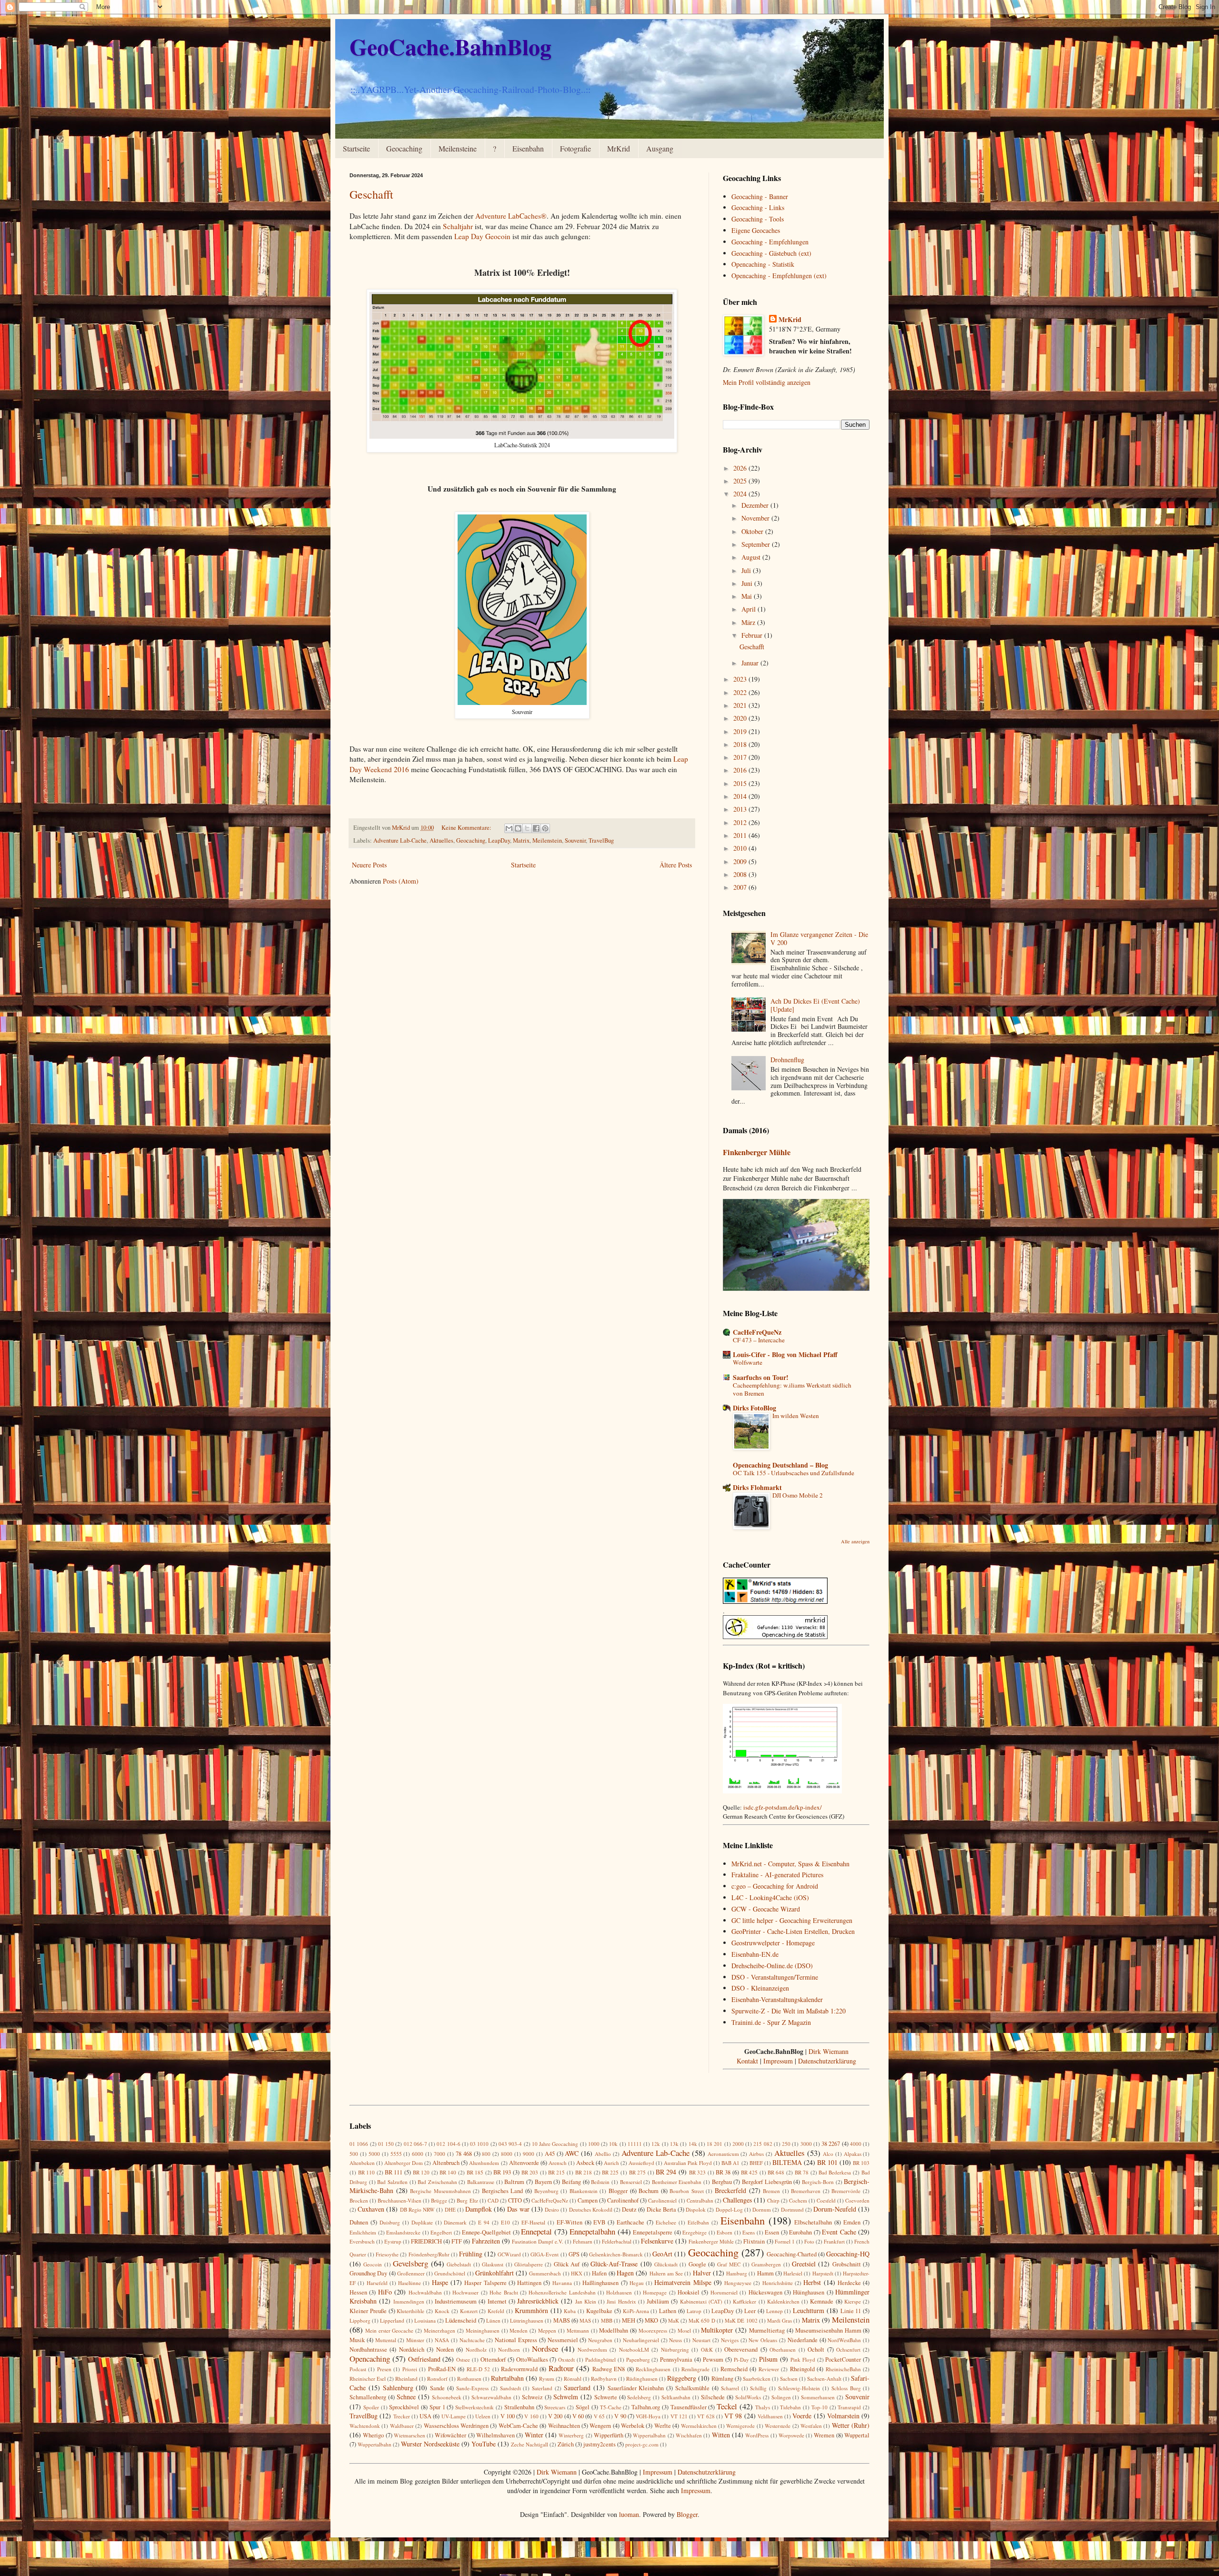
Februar (753, 635)
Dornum (762, 2209)
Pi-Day (741, 2360)
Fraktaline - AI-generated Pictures (777, 1875)
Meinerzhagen (440, 2330)
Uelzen (483, 2416)
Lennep (774, 2311)
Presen (384, 2369)
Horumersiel (724, 2292)
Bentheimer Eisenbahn (677, 2182)
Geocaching (404, 148)
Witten (721, 2435)
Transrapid (849, 2407)
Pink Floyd (803, 2360)
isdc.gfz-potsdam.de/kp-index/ (783, 1807)
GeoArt (662, 2254)
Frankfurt (834, 2241)
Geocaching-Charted (792, 2254)
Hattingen (529, 2283)
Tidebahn (790, 2407)
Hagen (625, 2273)
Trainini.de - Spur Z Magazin (771, 2022)
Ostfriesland (424, 2359)
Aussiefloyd (641, 2163)
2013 (741, 809)
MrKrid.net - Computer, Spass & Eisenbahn (790, 1864)
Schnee (406, 2397)
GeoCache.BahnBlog (450, 46)
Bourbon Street (687, 2191)
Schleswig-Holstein (799, 2388)
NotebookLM (634, 2350)
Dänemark (455, 2222)
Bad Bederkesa (835, 2172)
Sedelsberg (639, 2397)
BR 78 (802, 2172)
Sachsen (789, 2379)
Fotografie (575, 148)
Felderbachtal (617, 2241)
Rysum (547, 2379)
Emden (852, 2222)
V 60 (578, 2416)
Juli (747, 570)
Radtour (561, 2368)
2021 (741, 705)
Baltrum (514, 2182)
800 (486, 2154)
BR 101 (827, 2162)
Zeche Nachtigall (530, 2444)
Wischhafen (689, 2435)
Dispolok (696, 2209)
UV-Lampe (454, 2416)
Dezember (756, 505)
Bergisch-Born (818, 2182)
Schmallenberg (368, 2397)
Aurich (611, 2163)
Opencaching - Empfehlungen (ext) (779, 276)
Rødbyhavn (604, 2379)
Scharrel (730, 2388)
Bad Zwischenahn (437, 2182)
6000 (418, 2154)
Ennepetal (536, 2231)
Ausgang (660, 148)
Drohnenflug (787, 1060)
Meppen (547, 2330)
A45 (550, 2154)
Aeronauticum (723, 2154)
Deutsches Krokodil (591, 2209)
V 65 (599, 2416)
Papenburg (638, 2360)
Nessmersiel (563, 2340)
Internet (497, 2301)
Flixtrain (754, 2241)
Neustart (701, 2340)
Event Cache (839, 2232)
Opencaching (370, 2359)
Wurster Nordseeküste (430, 2444)
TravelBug (601, 840)
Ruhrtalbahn (507, 2378)
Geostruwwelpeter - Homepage (773, 1943)
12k (656, 2144)
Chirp (773, 2200)
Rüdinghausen (642, 2379)
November (756, 518)
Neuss (675, 2340)
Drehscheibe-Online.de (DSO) (772, 1966)
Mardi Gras (779, 2320)
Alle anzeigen (855, 1541)
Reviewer (769, 2369)
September (757, 544)
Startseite (356, 148)
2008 (741, 874)
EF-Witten (570, 2222)
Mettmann (578, 2330)
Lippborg (360, 2320)
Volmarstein (843, 2416)
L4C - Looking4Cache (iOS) (770, 1897)
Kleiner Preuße (368, 2311)
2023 (741, 679)
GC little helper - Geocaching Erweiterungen (792, 1920)
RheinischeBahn (843, 2369)
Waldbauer (402, 2426)
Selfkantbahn (676, 2397)
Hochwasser (465, 2292)
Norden (445, 2350)
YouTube (484, 2444)
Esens (749, 2232)
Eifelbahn (698, 2222)
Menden (519, 2330)
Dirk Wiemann (829, 2051)
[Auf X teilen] (527, 828)
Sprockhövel (404, 2407)
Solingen (781, 2397)
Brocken (359, 2200)
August (752, 557)
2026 (741, 468)
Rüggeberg (682, 2378)
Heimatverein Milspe (683, 2282)
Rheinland (406, 2379)
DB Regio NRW (417, 2209)
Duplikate (422, 2222)
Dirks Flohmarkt (757, 1487)
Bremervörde (846, 2191)
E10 (505, 2222)
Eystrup (393, 2241)
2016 (741, 770)
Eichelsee (666, 2222)
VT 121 (679, 2416)
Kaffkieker (744, 2301)
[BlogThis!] (518, 828)
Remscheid (734, 2369)
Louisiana (425, 2320)
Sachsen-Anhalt (824, 2379)
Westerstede (778, 2426)
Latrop (694, 2311)
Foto (809, 2241)
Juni (748, 583)
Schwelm (566, 2397)
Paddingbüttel (600, 2360)
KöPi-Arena (636, 2311)
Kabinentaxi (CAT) (701, 2301)
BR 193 (502, 2172)
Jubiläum (658, 2301)
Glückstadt (666, 2264)
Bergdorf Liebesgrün (767, 2182)
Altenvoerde (524, 2163)
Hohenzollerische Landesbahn (562, 2292)
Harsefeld (377, 2283)
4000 (856, 2144)
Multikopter (717, 2330)
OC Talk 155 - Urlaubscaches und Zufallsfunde (794, 1473)
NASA (442, 2340)
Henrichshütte (778, 2283)
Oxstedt (566, 2360)
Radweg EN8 (609, 2369)
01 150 (386, 2144)
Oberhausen (783, 2350)
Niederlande (803, 2340)
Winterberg (571, 2435)
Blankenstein (584, 2191)
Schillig (758, 2388)
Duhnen (359, 2222)
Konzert (469, 2311)
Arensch (558, 2163)
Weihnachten (564, 2426)
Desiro (552, 2209)
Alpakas (853, 2154)
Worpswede (791, 2435)
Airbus (756, 2154)
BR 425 (749, 2172)
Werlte (663, 2426)
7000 (440, 2154)
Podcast (358, 2369)
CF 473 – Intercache (759, 1340)
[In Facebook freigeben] (536, 828)
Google (697, 2264)
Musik (357, 2340)
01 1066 (359, 2144)
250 (786, 2144)
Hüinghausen (809, 2292)
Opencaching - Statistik (763, 264)
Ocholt (816, 2350)
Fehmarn (583, 2241)
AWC (572, 2153)
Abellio (603, 2154)
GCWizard (509, 2254)
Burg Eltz (467, 2200)
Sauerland (577, 2388)
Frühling (471, 2254)
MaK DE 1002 (741, 2320)
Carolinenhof (623, 2200)
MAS (585, 2320)
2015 (741, 783)
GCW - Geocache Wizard (766, 1909)
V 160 (531, 2416)
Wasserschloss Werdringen (456, 2426)
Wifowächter (450, 2435)
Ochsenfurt (848, 2350)
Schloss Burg (846, 2388)
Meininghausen (483, 2330)
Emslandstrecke (403, 2232)
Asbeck (585, 2163)
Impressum (778, 2061)
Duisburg (390, 2222)
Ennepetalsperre (653, 2232)
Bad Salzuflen (392, 2182)
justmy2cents (600, 2444)
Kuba (570, 2311)
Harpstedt (823, 2273)
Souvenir (575, 840)
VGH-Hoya (648, 2416)
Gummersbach (545, 2273)
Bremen (771, 2191)
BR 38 (723, 2172)
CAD (493, 2200)
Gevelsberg (410, 2263)
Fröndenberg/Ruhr (429, 2254)
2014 (741, 796)
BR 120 (421, 2172)
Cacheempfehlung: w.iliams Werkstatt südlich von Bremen (792, 1389)
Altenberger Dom (404, 2163)
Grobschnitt (847, 2264)
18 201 (714, 2144)
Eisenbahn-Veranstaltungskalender (777, 1999)
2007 (741, 887)
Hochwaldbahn (425, 2292)
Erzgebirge (694, 2232)
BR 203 (530, 2172)
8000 (507, 2154)
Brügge (439, 2200)
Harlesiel (793, 2273)
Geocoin (373, 2264)
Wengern (600, 2426)
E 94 (484, 2222)
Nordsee (545, 2349)
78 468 (464, 2154)
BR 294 (666, 2172)
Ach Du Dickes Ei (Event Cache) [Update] (815, 1005)
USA (425, 2416)
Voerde (802, 2416)
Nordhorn (509, 2350)
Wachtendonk (365, 2426)
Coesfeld (826, 2200)
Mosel (684, 2330)
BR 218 (584, 2172)
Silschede (713, 2397)
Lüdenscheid (461, 2320)
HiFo (385, 2292)
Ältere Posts (676, 865)
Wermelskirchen (699, 2426)
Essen (772, 2232)
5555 (396, 2154)
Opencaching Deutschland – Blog (780, 1465)
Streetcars (555, 2407)
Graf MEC (729, 2264)
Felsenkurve (657, 2241)
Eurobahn (800, 2232)
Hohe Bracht (504, 2292)
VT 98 (733, 2416)
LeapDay (499, 840)
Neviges (730, 2340)
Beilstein (600, 2182)
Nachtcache (472, 2340)
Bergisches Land (503, 2191)
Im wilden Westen (796, 1416)
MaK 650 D (702, 2320)
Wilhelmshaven (495, 2435)
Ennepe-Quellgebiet (486, 2232)
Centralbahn (700, 2200)
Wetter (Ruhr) (851, 2425)
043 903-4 (510, 2144)
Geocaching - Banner (760, 196)
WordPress (757, 2435)
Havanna (562, 2283)
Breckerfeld (730, 2190)
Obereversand (741, 2350)
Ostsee (463, 2360)
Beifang (571, 2182)
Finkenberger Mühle (757, 1152)
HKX (577, 2273)
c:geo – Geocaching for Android (775, 1886)
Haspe (440, 2282)
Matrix (521, 840)
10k (613, 2144)
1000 (594, 2144)
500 (354, 2154)
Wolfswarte (748, 1362)
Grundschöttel (450, 2273)
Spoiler (371, 2407)
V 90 (620, 2416)
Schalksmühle (692, 2388)
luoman (629, 2514)
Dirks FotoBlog (754, 1408)
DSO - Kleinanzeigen (760, 1988)
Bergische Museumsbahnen (440, 2191)
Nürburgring (675, 2350)
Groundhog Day (368, 2273)
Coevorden (857, 2200)
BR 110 (367, 2172)
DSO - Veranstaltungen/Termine (775, 1977)
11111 (635, 2144)
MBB (607, 2320)
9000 (529, 2154)
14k (693, 2144)
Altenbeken (362, 2163)
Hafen (599, 2273)
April (749, 609)
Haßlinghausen (600, 2283)
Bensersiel (631, 2182)
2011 (741, 835)
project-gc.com (642, 2444)
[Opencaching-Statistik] (775, 1636)
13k (674, 2144)
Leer (750, 2311)
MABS (562, 2320)
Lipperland (392, 2320)
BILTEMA (787, 2162)
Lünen (493, 2320)
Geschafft (371, 194)
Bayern (543, 2182)
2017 (741, 757)
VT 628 (706, 2416)
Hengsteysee (738, 2283)
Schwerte (606, 2397)
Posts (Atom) (401, 881)
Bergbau (722, 2182)
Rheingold (802, 2369)
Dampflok (479, 2209)
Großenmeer (411, 2273)
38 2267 (831, 2144)
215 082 (763, 2144)
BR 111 (394, 2172)
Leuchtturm (809, 2310)
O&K (707, 2350)
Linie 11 (851, 2311)
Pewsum (713, 2360)
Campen (588, 2200)
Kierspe (853, 2301)
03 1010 (479, 2144)
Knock (442, 2311)
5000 (374, 2154)
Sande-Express (472, 2388)
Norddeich (412, 2350)
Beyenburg (546, 2191)
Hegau (637, 2283)
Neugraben (600, 2340)
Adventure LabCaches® (511, 216)
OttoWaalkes (532, 2360)
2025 (741, 481)
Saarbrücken (757, 2379)
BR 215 (557, 2172)
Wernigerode (740, 2426)
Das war (518, 2209)
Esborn (724, 2232)
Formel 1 (785, 2241)
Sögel (583, 2407)
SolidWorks (748, 2397)
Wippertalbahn (649, 2435)
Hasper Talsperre (485, 2283)
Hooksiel (689, 2292)
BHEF (756, 2163)
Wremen (824, 2435)
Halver (702, 2273)
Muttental (386, 2340)
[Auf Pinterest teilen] (545, 828)
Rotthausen (469, 2379)
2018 (741, 744)
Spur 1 (437, 2407)
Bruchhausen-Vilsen (400, 2200)
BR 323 (698, 2172)
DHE (450, 2209)
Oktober (753, 531)
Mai (748, 596)
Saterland (542, 2388)
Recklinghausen (653, 2369)
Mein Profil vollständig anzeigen (767, 382)
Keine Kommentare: (467, 828)
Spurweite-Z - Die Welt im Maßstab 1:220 (789, 2011)
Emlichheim (363, 2232)
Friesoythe (387, 2254)
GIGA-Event (545, 2254)
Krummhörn (531, 2310)
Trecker (402, 2416)
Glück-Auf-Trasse (614, 2264)
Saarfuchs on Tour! (761, 1377)
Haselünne (410, 2283)
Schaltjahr (458, 226)
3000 (806, 2144)
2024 (741, 494)
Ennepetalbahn (592, 2231)
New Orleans (763, 2340)
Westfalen (811, 2426)
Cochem (798, 2200)
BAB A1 (730, 2163)
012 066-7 (415, 2144)
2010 (741, 848)
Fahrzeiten (486, 2241)
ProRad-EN (442, 2369)
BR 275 (638, 2172)
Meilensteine (458, 148)
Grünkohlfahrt (495, 2273)
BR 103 (861, 2163)
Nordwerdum (592, 2350)
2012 (741, 822)
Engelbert (441, 2232)
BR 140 (448, 2172)
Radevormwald (519, 2369)
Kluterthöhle (410, 2311)
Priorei (410, 2369)
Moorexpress (653, 2330)
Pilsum (768, 2359)
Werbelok (633, 2426)
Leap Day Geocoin (482, 236)
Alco (828, 2154)
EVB (599, 2222)
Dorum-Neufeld (835, 2209)
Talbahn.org (646, 2407)
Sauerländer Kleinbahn (636, 2388)
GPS (574, 2254)
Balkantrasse (481, 2182)
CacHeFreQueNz (757, 1332)
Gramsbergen (766, 2264)
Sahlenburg (398, 2388)
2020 (741, 718)
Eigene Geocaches (756, 230)
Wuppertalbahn (375, 2444)
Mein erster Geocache (390, 2330)
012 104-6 (448, 2144)
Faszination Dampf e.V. (538, 2241)
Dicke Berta (661, 2209)
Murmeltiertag (767, 2330)
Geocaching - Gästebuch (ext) (771, 253)
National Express (516, 2340)
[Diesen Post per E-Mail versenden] (509, 828)
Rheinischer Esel (368, 2379)
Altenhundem (484, 2163)
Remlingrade (695, 2369)
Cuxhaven (371, 2209)
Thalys (763, 2407)
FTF (457, 2241)
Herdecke (849, 2283)
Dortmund (792, 2209)
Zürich (566, 2444)
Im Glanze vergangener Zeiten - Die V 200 (819, 938)
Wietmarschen (410, 2435)
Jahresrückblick (538, 2301)
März (749, 622)
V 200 (555, 2416)
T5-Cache (611, 2407)
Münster (415, 2340)
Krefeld (496, 2311)
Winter (534, 2435)
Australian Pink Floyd (688, 2163)
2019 (741, 731)
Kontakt (747, 2061)
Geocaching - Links (758, 207)
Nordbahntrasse (368, 2350)
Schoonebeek (447, 2397)
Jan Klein (586, 2301)
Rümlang (722, 2379)
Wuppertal (857, 2435)
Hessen (358, 2292)
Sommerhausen (818, 2397)
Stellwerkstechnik (475, 2407)
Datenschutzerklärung (827, 2061)
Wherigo (373, 2435)
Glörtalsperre (529, 2264)
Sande (437, 2388)
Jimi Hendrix (621, 2301)
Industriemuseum (456, 2301)
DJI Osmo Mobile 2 (798, 1495)
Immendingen (409, 2301)
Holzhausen (619, 2292)
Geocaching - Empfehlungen (770, 242)
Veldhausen (770, 2416)
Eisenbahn (528, 148)
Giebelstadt (459, 2264)
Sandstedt (510, 2388)
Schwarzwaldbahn (491, 2397)
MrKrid (619, 148)
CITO (515, 2200)
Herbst (812, 2282)
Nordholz (476, 2350)
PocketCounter (843, 2360)
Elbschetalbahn (813, 2222)
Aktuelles (441, 840)
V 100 (508, 2416)
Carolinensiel (662, 2200)
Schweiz (532, 2397)
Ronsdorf (437, 2379)
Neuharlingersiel (641, 2340)
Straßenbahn (519, 2407)
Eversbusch (362, 2241)
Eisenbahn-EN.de (755, 1954)
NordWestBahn (844, 2340)
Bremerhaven (806, 2191)
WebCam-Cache (518, 2426)
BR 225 (610, 2172)
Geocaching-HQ (848, 2254)
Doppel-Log (729, 2209)
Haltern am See (666, 2273)
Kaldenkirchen (783, 2301)
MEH (629, 2320)
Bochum (649, 2191)
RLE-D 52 (478, 2369)
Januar (751, 663)
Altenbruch (446, 2163)
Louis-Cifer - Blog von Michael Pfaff (785, 1354)
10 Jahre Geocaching (555, 2144)
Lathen (668, 2311)
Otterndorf (493, 2360)
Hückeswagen (765, 2292)
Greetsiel (804, 2264)
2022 (741, 692)
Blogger (618, 2191)
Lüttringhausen (527, 2320)
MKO (651, 2320)
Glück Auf (567, 2264)
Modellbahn (614, 2330)
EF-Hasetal (533, 2222)
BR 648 (776, 2172)
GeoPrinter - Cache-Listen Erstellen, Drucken (793, 1931)
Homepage (655, 2292)
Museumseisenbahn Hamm (828, 2330)
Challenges (737, 2200)
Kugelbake (599, 2311)
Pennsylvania (676, 2360)
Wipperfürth (609, 2435)
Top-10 (819, 2407)
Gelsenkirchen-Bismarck (616, 2254)
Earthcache (630, 2222)
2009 (741, 861)
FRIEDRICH (426, 2241)
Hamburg (737, 2273)
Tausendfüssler (689, 2407)
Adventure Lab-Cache (400, 840)
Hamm (765, 2273)
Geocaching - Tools (758, 219)
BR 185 (475, 2172)
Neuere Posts (369, 865)
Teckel (727, 2406)
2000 (738, 2144)
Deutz (629, 2209)
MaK (674, 2320)
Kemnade (822, 2301)
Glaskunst (493, 2264)
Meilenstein (547, 840)
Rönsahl (573, 2379)
